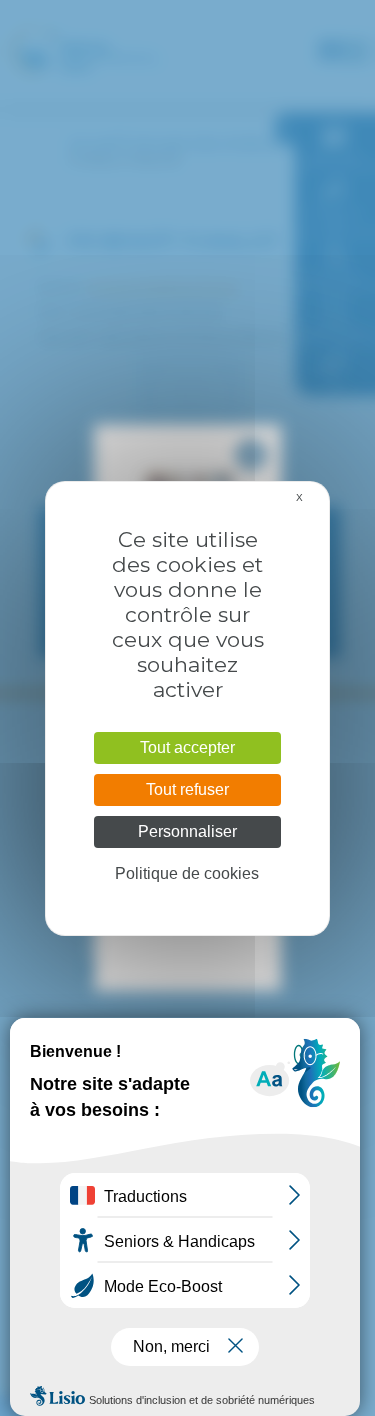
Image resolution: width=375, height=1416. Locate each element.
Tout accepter (187, 747)
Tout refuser (187, 789)
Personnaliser (187, 831)
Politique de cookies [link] (187, 873)
